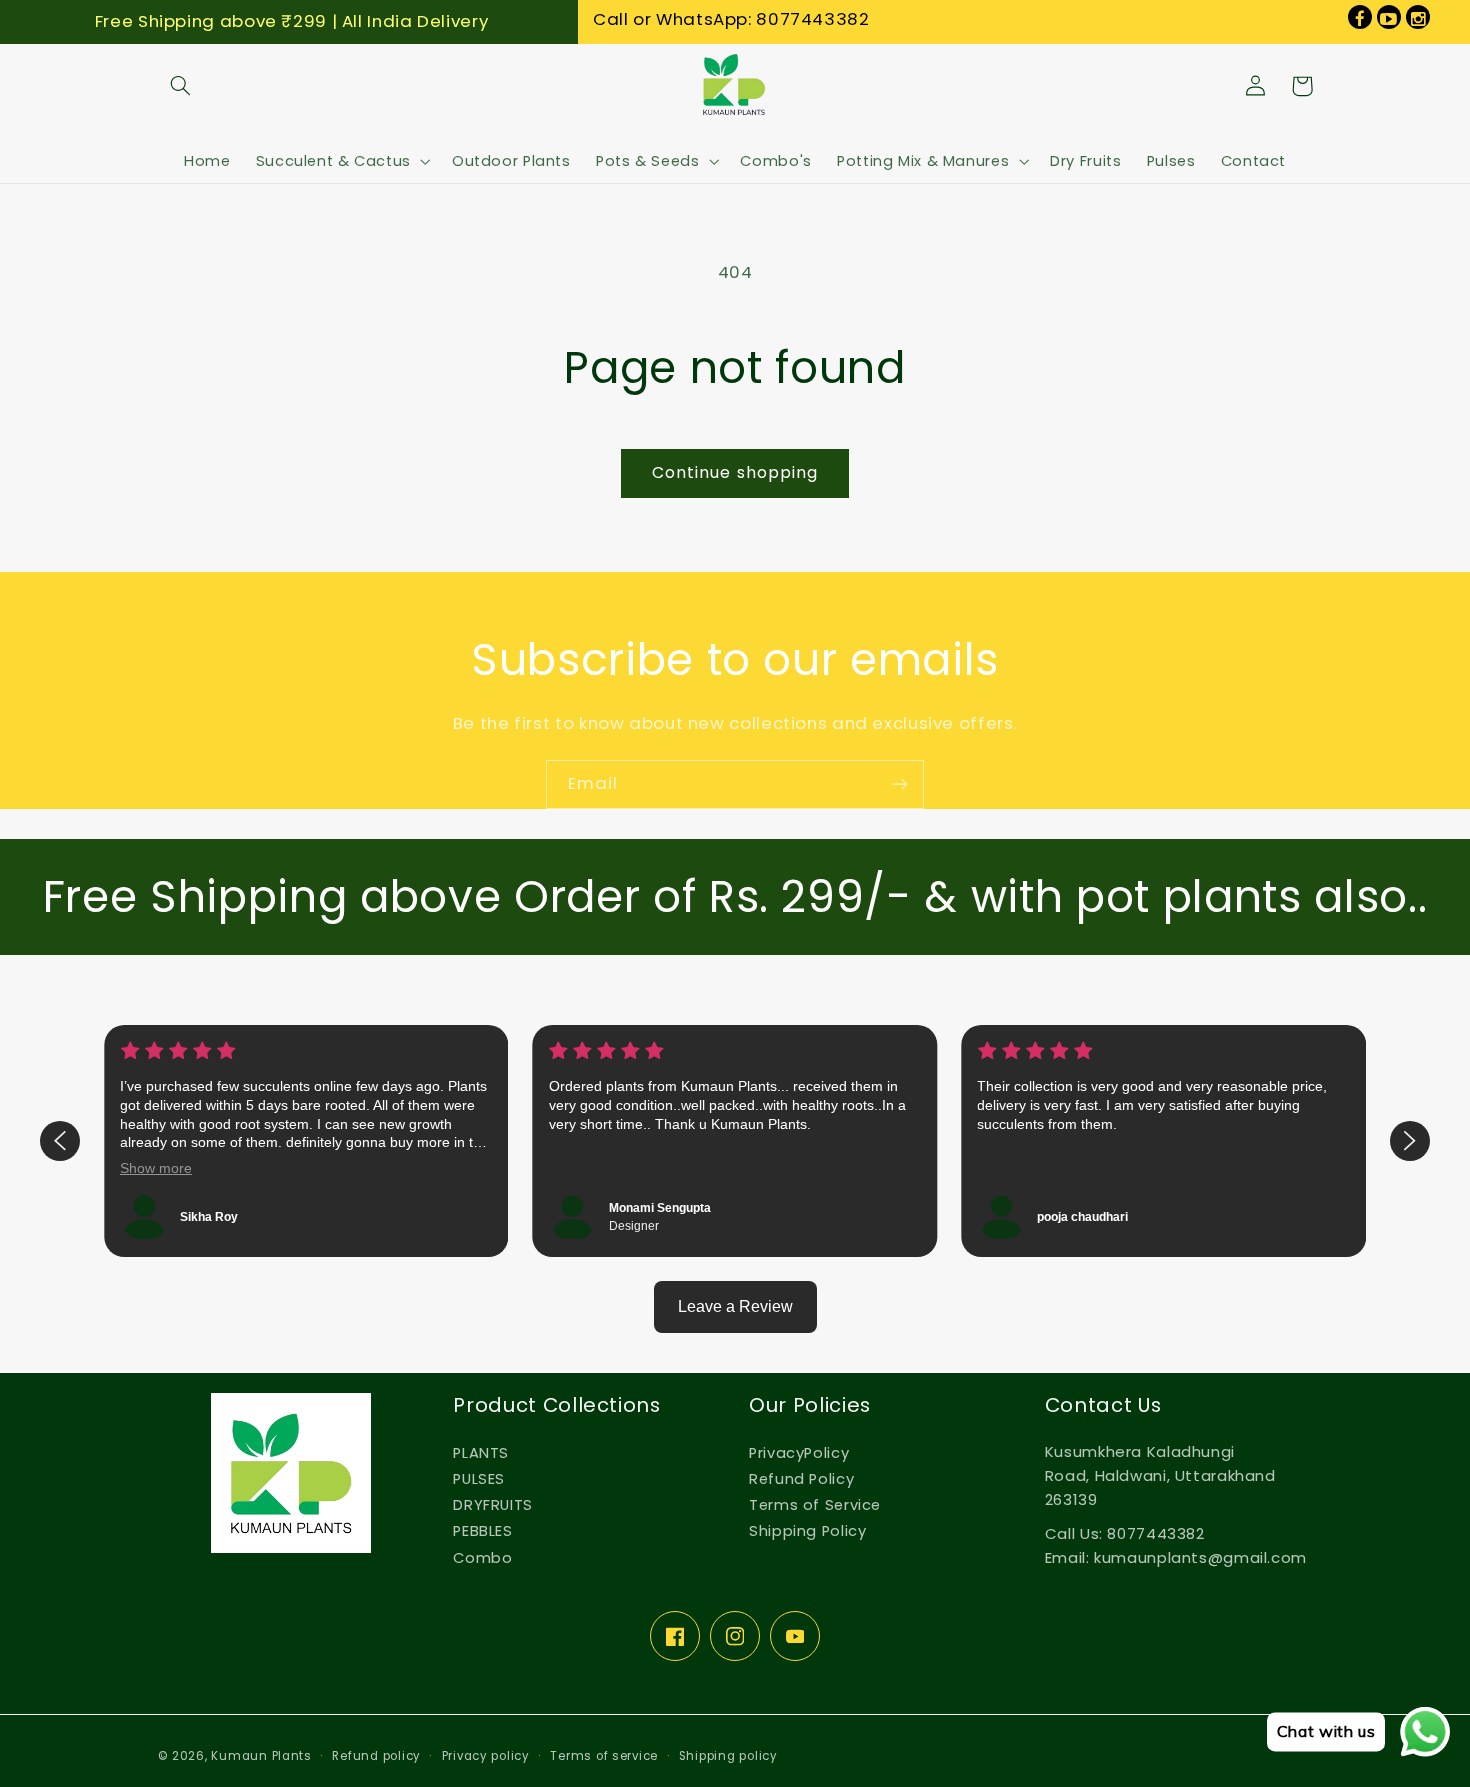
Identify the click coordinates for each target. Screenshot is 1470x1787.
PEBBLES (482, 1531)
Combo (482, 1558)
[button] (181, 86)
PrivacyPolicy (799, 1453)
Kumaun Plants (261, 1756)
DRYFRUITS (493, 1505)
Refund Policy (801, 1479)
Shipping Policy (807, 1531)
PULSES (479, 1479)
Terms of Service (815, 1505)
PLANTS (481, 1453)
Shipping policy (728, 1756)
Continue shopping (735, 472)
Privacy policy (486, 1756)
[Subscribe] (900, 784)
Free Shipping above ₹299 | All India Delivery (291, 21)
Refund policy (376, 1756)
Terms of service (604, 1756)
